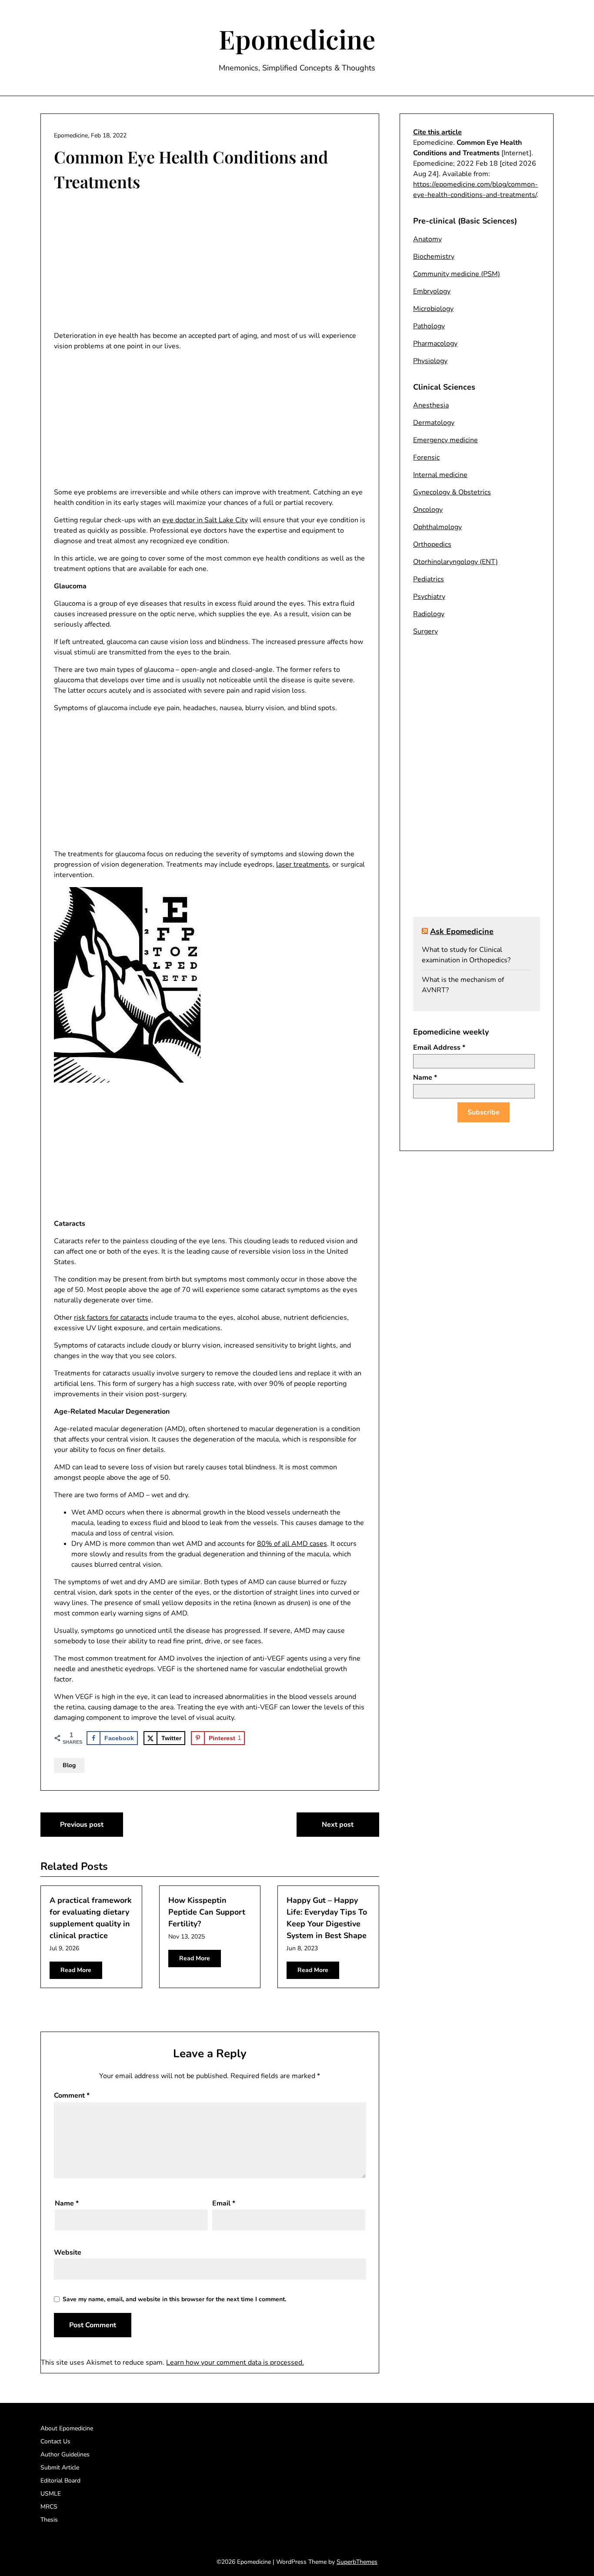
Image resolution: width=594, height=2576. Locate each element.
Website (68, 2252)
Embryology (432, 291)
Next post (338, 1825)
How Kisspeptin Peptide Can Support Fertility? (207, 1912)
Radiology (429, 614)
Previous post (82, 1825)
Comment (72, 2096)
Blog (69, 1765)
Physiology (430, 361)
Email (224, 2203)
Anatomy (427, 239)
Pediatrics (429, 579)
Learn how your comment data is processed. (235, 2362)
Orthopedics (432, 544)
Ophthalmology (437, 527)
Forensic (426, 457)
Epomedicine (297, 39)
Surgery (425, 631)
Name (67, 2203)
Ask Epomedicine (462, 931)
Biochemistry (434, 257)
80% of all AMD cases (292, 1544)
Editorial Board (60, 2481)
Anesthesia (431, 405)
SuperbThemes (357, 2562)
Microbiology (433, 309)
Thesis (49, 2520)
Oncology (428, 510)
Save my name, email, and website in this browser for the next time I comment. (174, 2299)
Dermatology (434, 423)
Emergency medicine (445, 440)
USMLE (51, 2494)
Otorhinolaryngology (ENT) (456, 562)
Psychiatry (429, 597)
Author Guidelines (65, 2454)
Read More (76, 1970)
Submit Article (60, 2468)
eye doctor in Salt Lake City (205, 520)
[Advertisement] (210, 263)
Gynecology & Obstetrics (452, 492)
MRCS (49, 2507)
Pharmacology (435, 344)
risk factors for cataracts (111, 1318)
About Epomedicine (67, 2428)
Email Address (439, 1048)
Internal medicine (440, 475)
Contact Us (55, 2441)
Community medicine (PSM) (457, 274)
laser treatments (302, 864)
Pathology (429, 326)
